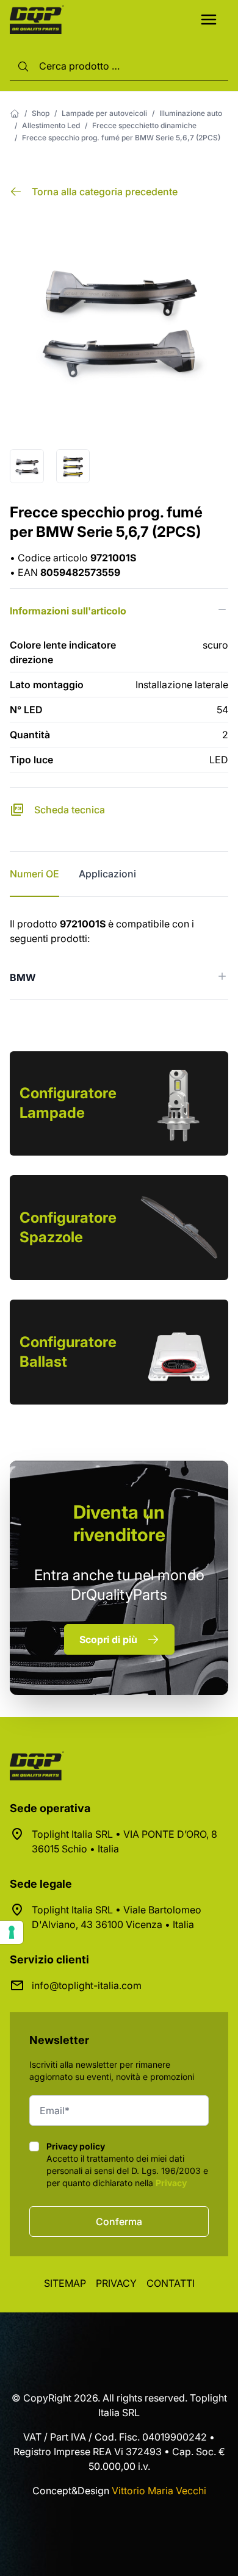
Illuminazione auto (191, 113)
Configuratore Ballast (68, 1352)
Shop (41, 113)
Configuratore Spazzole (68, 1227)
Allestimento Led (51, 125)
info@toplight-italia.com (87, 1985)
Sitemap (65, 2283)
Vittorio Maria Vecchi (159, 2491)
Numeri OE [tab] (34, 874)
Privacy (171, 2183)
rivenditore (119, 1523)
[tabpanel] (119, 958)
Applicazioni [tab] (107, 874)
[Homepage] (15, 113)
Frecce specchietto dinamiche (144, 125)
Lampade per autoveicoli (104, 113)
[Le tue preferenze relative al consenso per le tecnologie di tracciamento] (12, 1932)
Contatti (171, 2283)
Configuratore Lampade (68, 1103)
